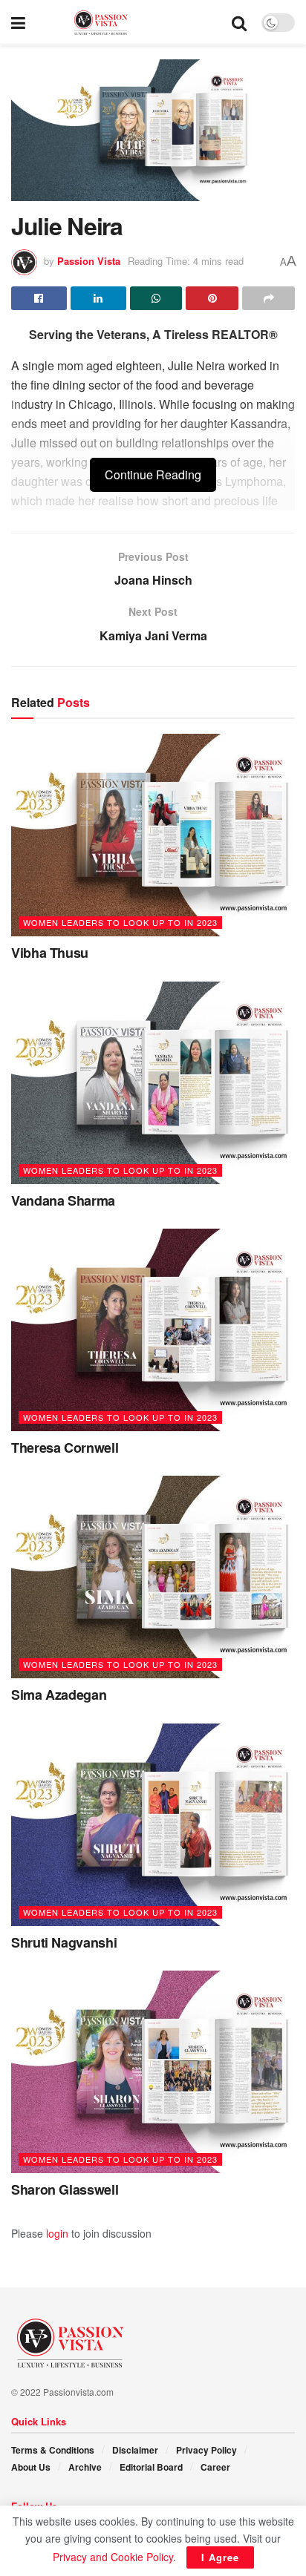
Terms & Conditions (53, 2450)
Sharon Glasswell (65, 2189)
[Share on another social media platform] (268, 298)
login (57, 2233)
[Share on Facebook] (39, 298)
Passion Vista (89, 261)
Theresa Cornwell (65, 1448)
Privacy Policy (206, 2450)
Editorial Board (151, 2467)
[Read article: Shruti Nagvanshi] (153, 1825)
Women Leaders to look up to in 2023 (120, 922)
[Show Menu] (18, 22)
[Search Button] (239, 22)
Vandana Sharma (63, 1200)
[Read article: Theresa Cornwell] (153, 1330)
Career (215, 2467)
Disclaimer (135, 2450)
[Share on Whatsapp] (156, 298)
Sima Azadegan (59, 1695)
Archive (85, 2467)
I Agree (220, 2557)
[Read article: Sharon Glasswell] (153, 2072)
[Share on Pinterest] (212, 298)
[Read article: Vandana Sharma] (153, 1083)
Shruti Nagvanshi (64, 1942)
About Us (31, 2467)
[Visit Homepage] (128, 23)
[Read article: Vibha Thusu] (153, 835)
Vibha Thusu (50, 953)
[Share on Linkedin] (98, 298)
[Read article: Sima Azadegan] (153, 1577)
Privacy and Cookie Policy (113, 2557)
